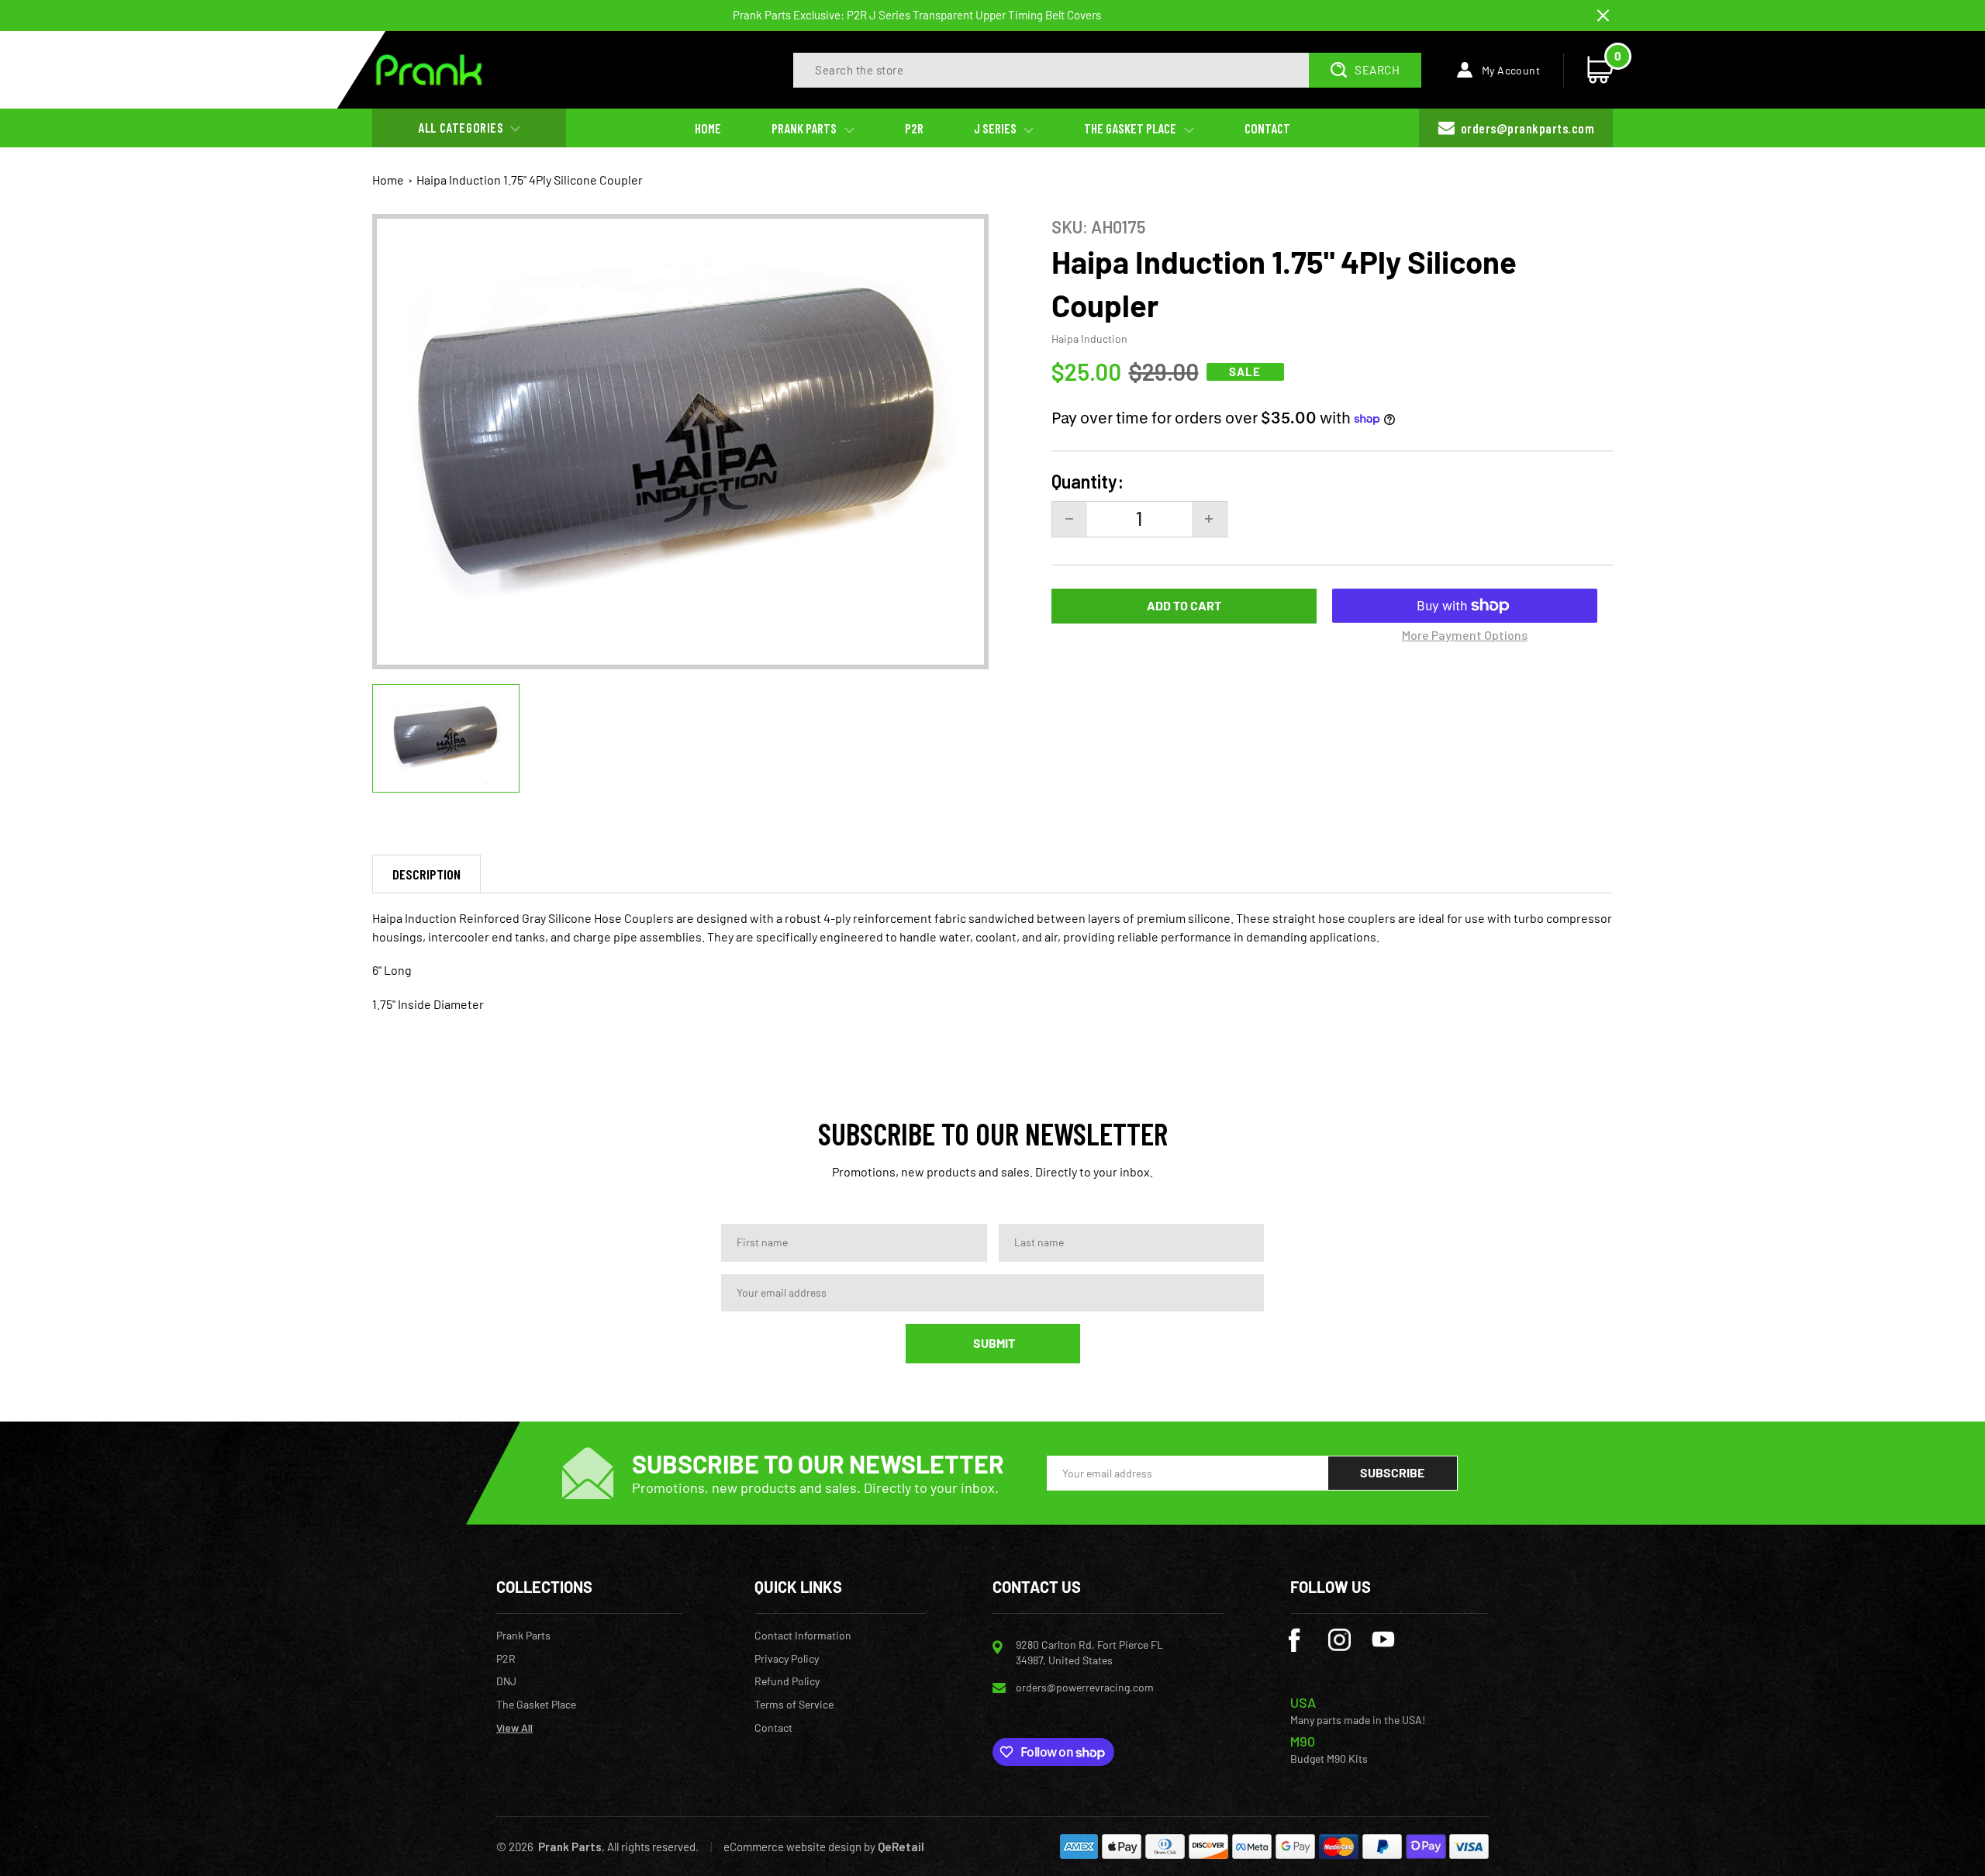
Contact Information (803, 1636)
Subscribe (1392, 1472)
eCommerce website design (792, 1847)
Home (388, 180)
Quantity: (1087, 482)
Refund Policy (787, 1681)
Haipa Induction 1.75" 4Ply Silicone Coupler (530, 180)
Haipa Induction (1089, 339)
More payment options (1465, 635)
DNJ (506, 1681)
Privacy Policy (787, 1659)
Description (426, 874)
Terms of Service (794, 1705)
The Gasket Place (536, 1705)
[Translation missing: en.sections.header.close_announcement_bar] (1603, 16)
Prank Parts (523, 1636)
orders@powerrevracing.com (1085, 1687)
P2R (506, 1659)
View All (514, 1728)
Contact (773, 1728)
